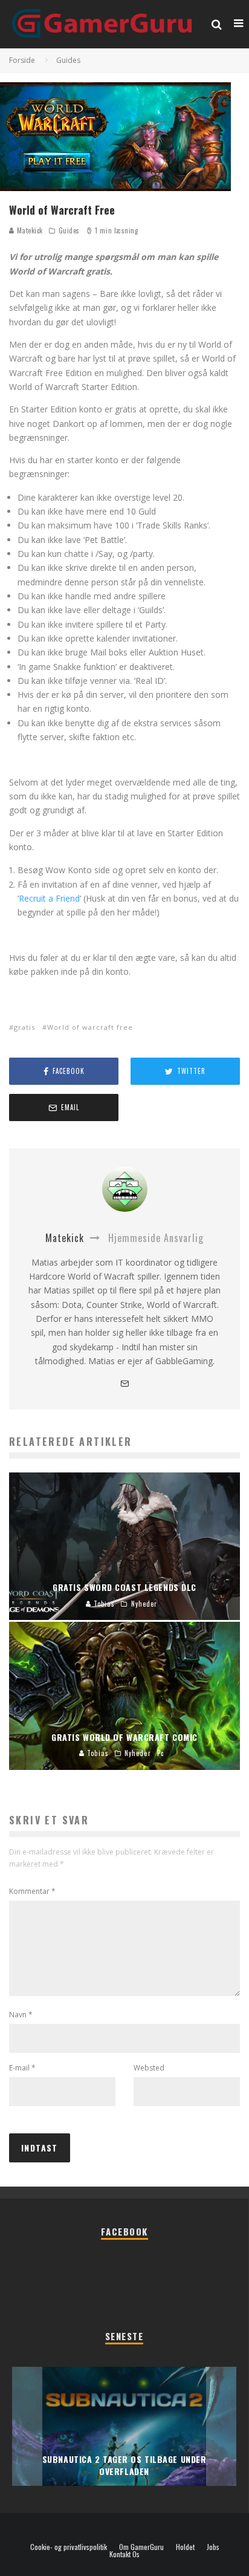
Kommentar (32, 1891)
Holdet (185, 2547)
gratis (24, 1027)
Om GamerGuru (141, 2547)
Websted (149, 2068)
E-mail (22, 2068)
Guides (69, 230)
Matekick (29, 230)
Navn (21, 2015)
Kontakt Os (124, 2554)
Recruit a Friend (49, 898)
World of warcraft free (90, 1027)
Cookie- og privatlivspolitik (69, 2547)
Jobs (213, 2547)
